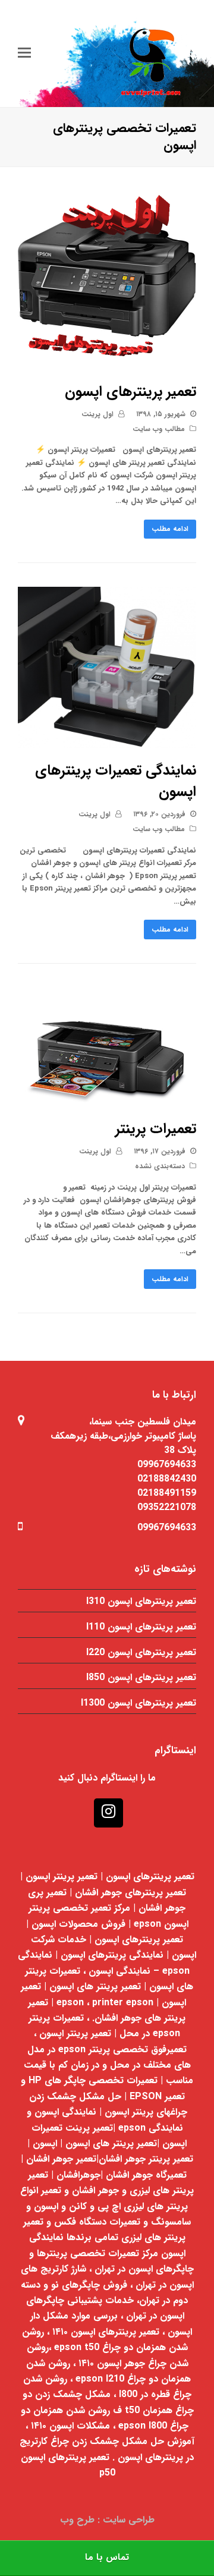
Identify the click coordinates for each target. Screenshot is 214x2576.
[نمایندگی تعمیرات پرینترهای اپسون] (107, 742)
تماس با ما (107, 2558)
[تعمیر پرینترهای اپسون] (107, 362)
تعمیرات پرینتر (156, 1129)
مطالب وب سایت (159, 429)
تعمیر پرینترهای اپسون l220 (141, 1652)
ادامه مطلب (170, 529)
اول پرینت (97, 414)
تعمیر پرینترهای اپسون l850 (141, 1677)
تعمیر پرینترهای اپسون (130, 392)
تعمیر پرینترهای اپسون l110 (141, 1627)
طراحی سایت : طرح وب (107, 2520)
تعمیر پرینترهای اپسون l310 (141, 1601)
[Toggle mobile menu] (24, 54)
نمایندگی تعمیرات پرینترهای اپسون (116, 781)
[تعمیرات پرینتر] (107, 1100)
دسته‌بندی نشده (160, 1166)
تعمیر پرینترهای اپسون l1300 (139, 1703)
